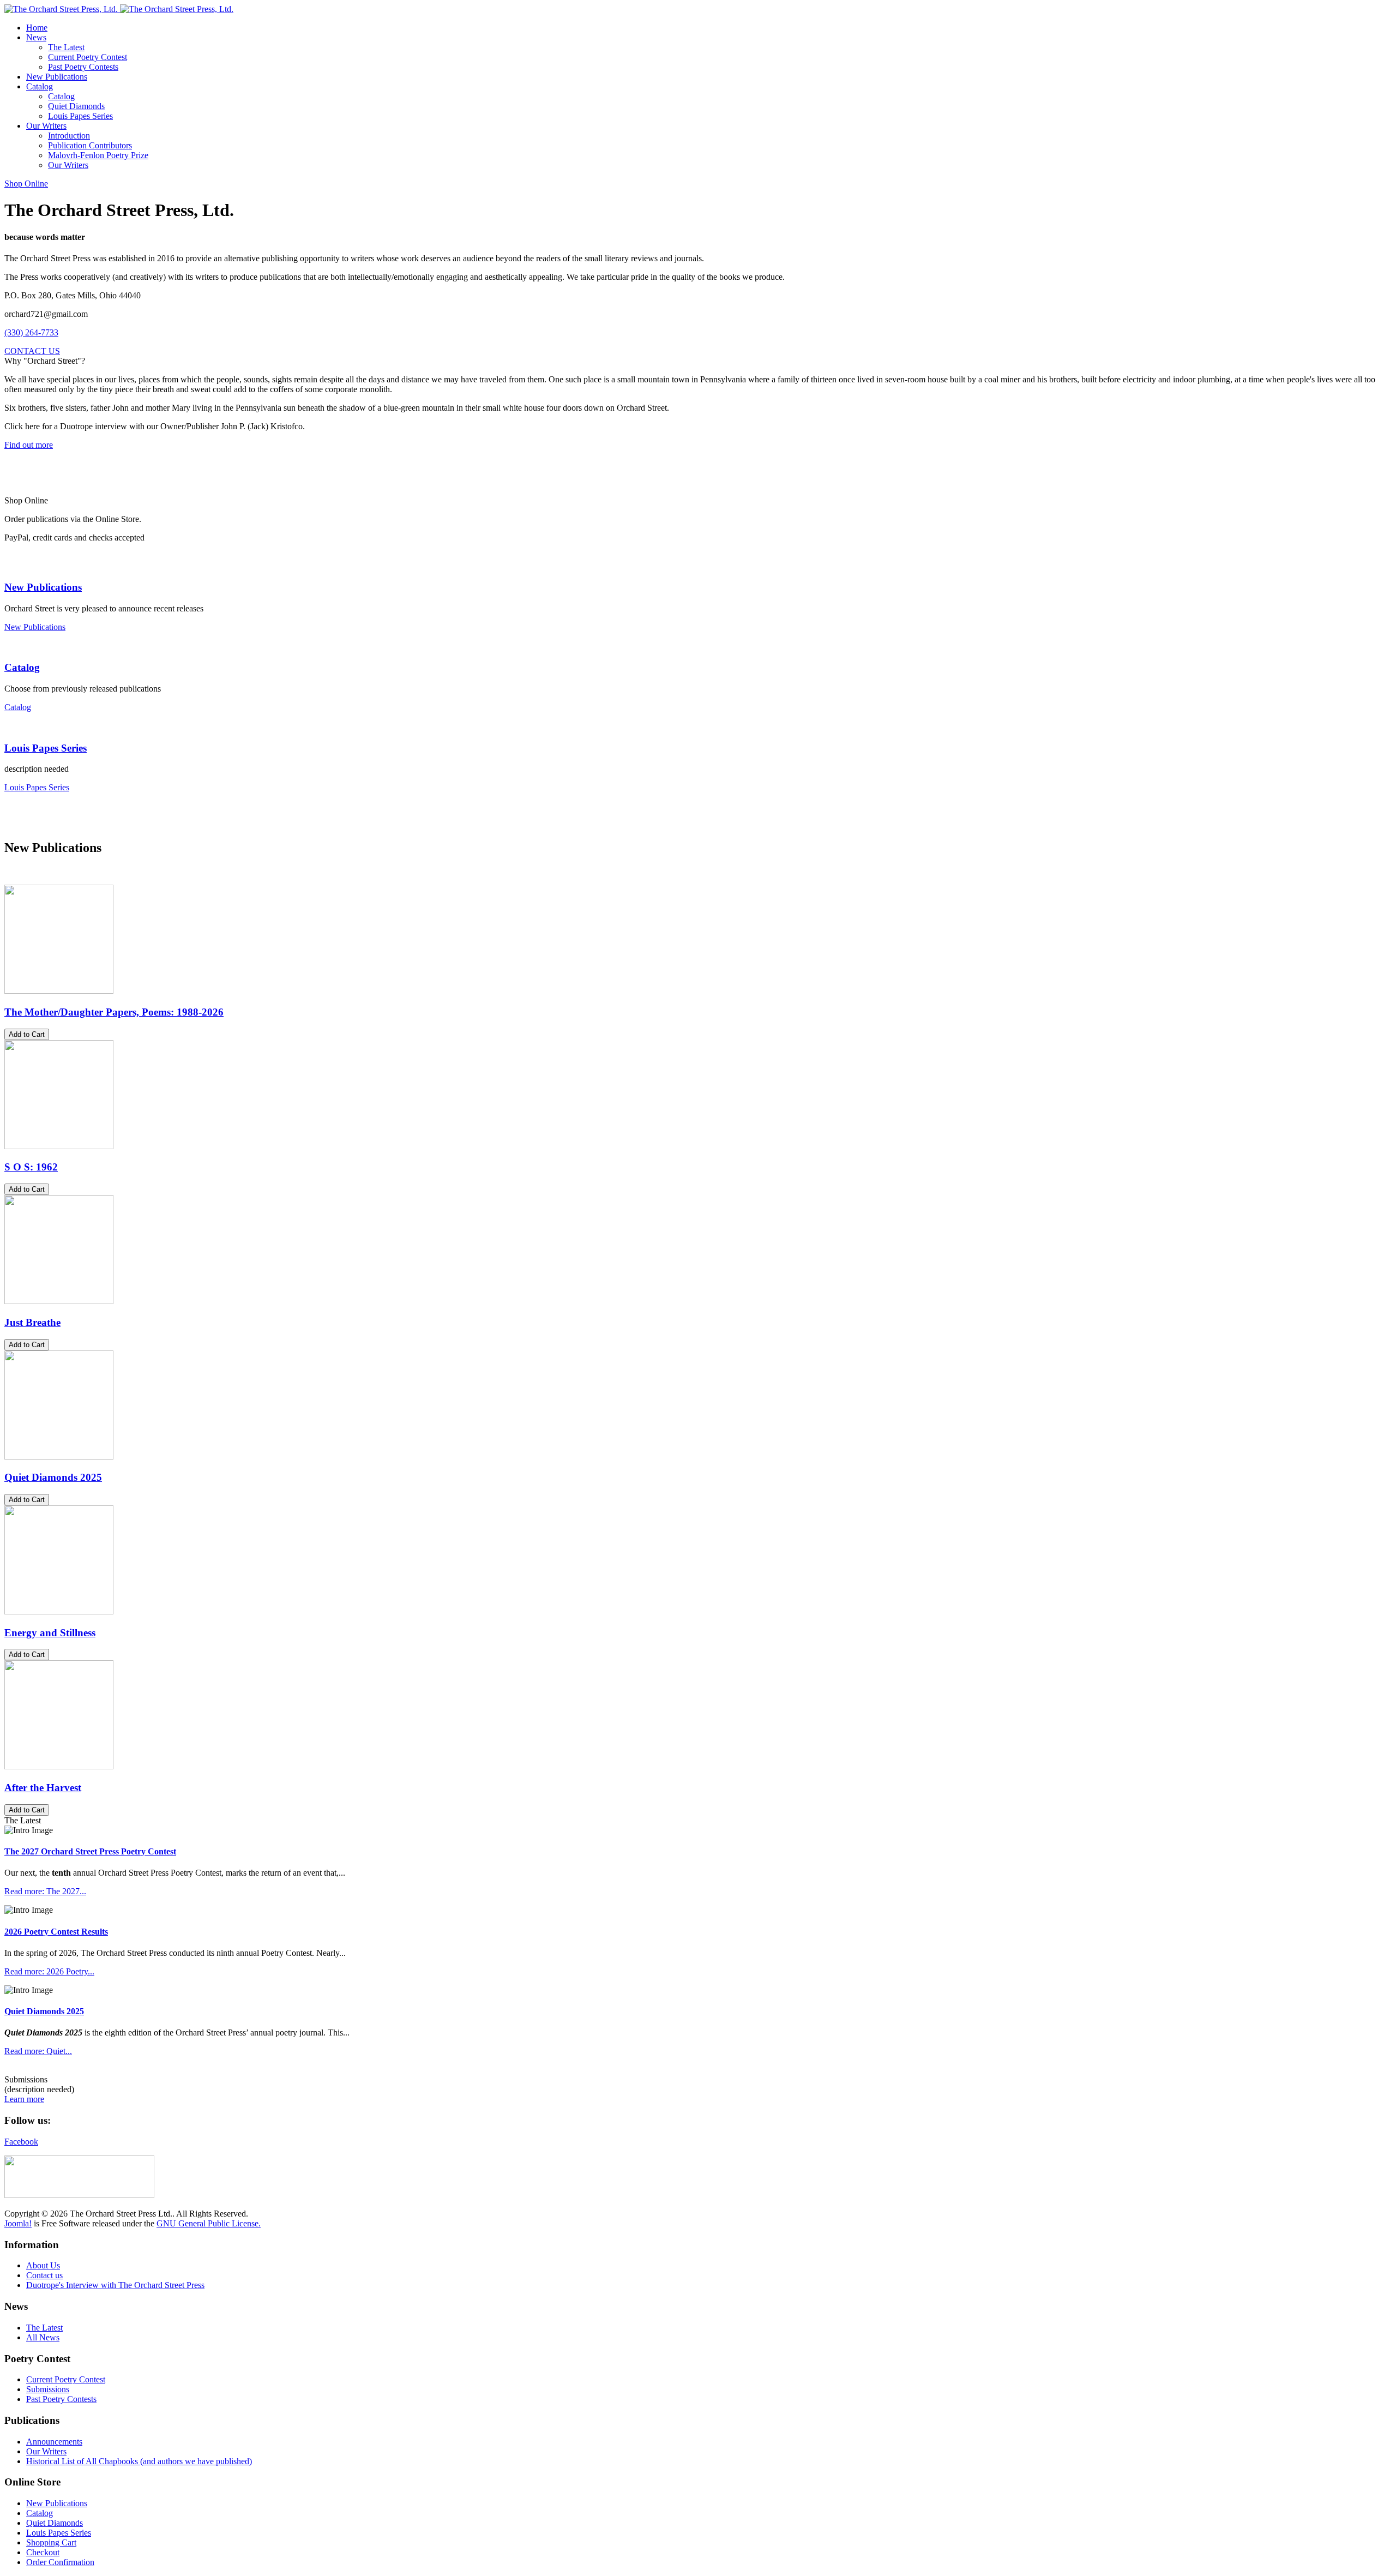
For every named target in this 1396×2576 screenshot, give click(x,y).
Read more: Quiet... (38, 2051)
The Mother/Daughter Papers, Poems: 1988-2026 (114, 1012)
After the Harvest (43, 1788)
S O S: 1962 (31, 1167)
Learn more (24, 2099)
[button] (36, 37)
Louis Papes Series (46, 748)
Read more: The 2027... (45, 1891)
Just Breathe (32, 1322)
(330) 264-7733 (31, 332)
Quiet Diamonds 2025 (53, 1477)
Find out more (29, 445)
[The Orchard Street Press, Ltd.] (119, 9)
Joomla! (18, 2223)
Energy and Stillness (50, 1633)
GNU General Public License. (209, 2223)
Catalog (22, 667)
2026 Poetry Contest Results (56, 1932)
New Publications (43, 587)
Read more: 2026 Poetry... (49, 1971)
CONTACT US (32, 351)
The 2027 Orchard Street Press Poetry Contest (90, 1851)
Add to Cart (27, 1034)
